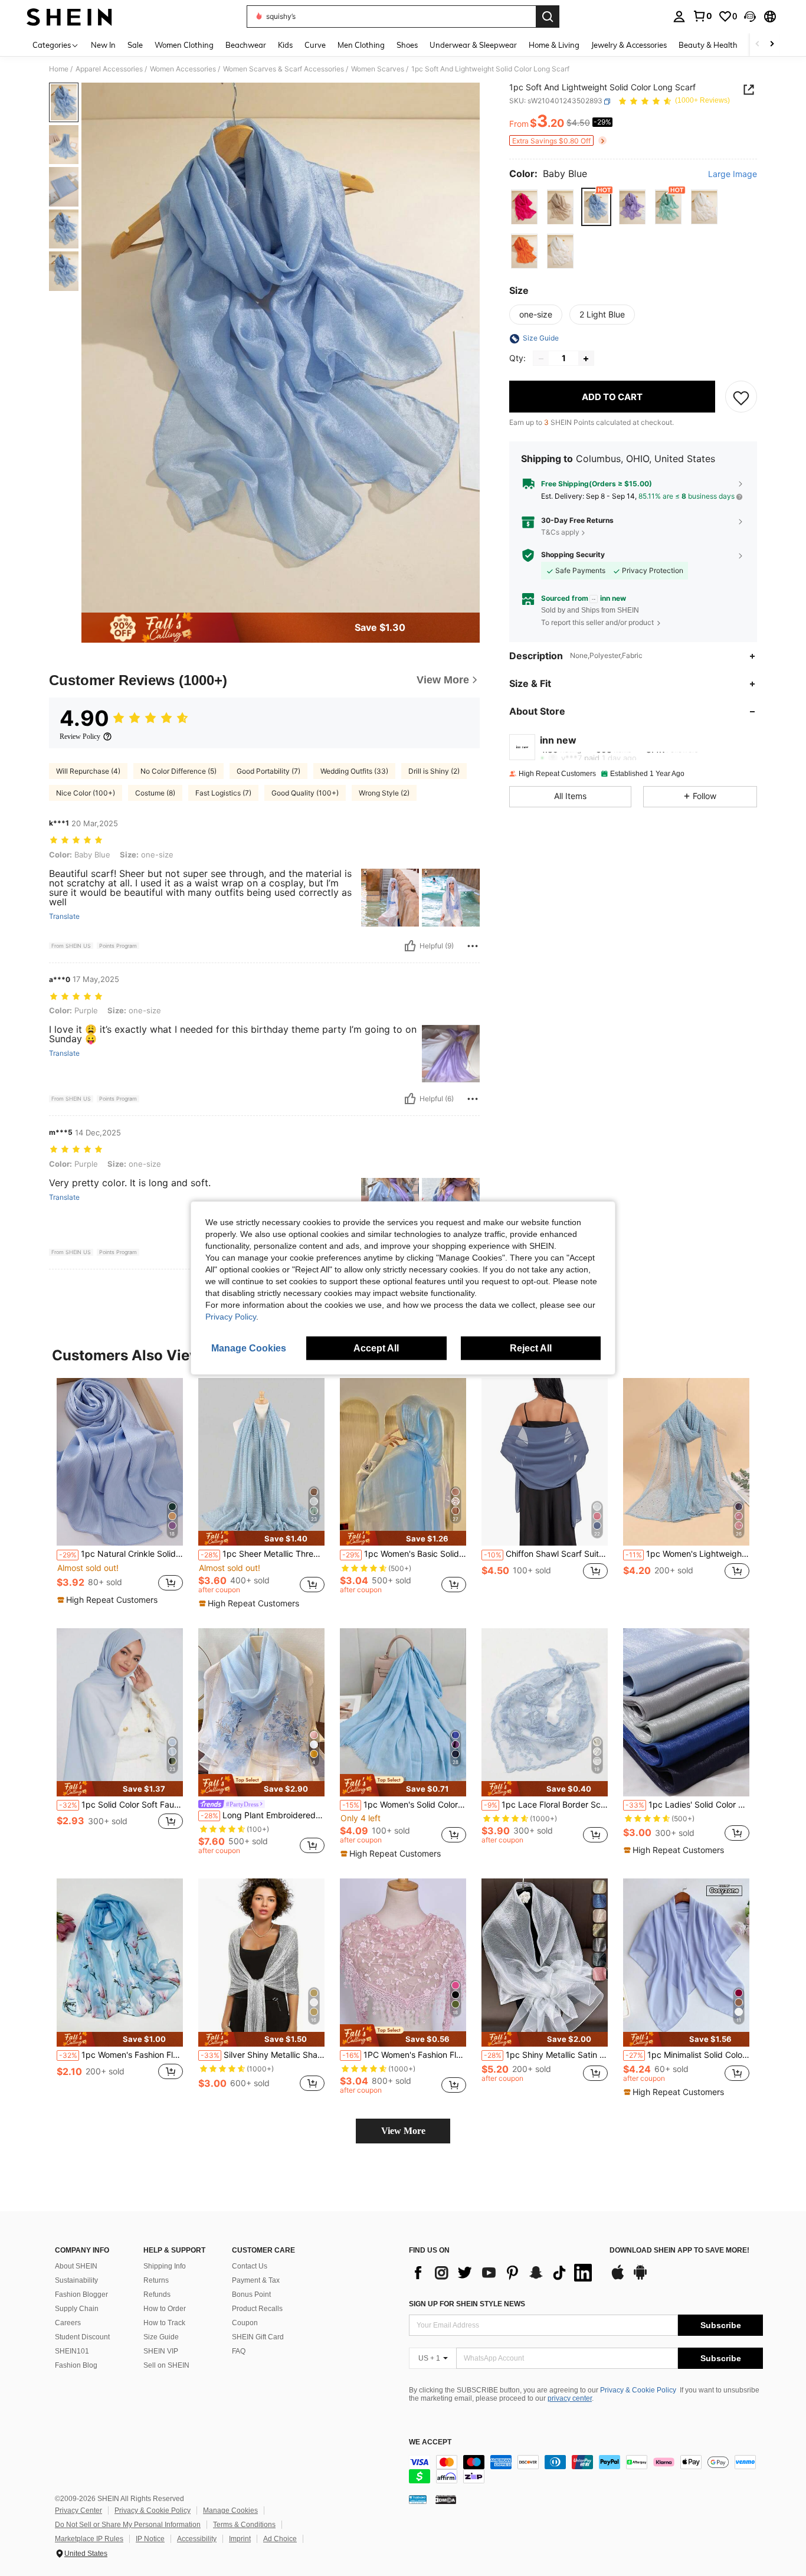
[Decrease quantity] (541, 359)
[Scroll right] (772, 45)
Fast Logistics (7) (223, 793)
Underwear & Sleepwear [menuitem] (473, 45)
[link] (702, 16)
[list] (503, 2273)
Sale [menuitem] (135, 45)
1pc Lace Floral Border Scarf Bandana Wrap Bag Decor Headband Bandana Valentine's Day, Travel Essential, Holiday (546, 1805)
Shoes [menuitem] (407, 45)
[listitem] (120, 1492)
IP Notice (150, 2539)
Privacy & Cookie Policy (638, 2390)
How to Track (164, 2323)
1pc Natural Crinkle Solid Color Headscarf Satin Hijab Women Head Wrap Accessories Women (121, 1554)
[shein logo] (69, 17)
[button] (750, 17)
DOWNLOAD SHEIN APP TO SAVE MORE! (679, 2251)
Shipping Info (165, 2266)
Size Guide (161, 2337)
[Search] (548, 17)
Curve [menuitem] (315, 45)
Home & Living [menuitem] (554, 45)
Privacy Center (78, 2510)
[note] (109, 1600)
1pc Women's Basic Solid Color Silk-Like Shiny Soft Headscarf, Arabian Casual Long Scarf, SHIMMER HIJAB (404, 1554)
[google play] (640, 2278)
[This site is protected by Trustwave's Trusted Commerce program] (418, 2499)
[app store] (618, 2278)
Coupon (245, 2323)
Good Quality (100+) (305, 793)
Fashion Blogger (81, 2294)
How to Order (165, 2309)
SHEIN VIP (161, 2351)
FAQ (239, 2351)
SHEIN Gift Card (258, 2337)
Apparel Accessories (109, 69)
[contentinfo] (586, 2469)
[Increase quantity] (586, 359)
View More (403, 2131)
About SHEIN (76, 2266)
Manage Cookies (230, 2510)
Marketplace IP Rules (89, 2539)
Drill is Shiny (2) (434, 771)
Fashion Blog (76, 2365)
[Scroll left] (758, 45)
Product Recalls (257, 2309)
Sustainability (76, 2280)
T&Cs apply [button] (560, 532)
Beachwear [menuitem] (246, 45)
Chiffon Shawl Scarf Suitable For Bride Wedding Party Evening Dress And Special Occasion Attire (546, 1554)
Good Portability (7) (268, 771)
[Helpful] (410, 946)
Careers (68, 2323)
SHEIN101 (72, 2351)
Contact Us (250, 2266)
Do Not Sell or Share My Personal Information (128, 2525)
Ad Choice (280, 2539)
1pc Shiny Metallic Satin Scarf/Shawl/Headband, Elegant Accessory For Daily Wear (546, 2055)
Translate (64, 917)
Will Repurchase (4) (88, 771)
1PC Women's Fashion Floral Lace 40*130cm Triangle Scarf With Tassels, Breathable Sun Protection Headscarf (404, 2055)
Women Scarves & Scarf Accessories (284, 69)
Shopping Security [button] (573, 555)
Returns (156, 2280)
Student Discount (82, 2337)
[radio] (524, 207)
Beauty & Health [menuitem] (708, 45)
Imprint (240, 2539)
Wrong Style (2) (384, 793)
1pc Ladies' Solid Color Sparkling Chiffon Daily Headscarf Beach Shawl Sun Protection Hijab (687, 1805)
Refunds (157, 2294)
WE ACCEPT (430, 2442)
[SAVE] (741, 397)
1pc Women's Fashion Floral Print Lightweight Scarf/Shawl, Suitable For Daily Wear (121, 2055)
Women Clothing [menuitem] (184, 45)
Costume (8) (155, 793)
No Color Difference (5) (178, 771)
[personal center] (679, 17)
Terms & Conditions (244, 2525)
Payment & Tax (256, 2280)
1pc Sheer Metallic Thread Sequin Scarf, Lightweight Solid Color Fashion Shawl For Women (263, 1554)
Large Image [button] (733, 175)
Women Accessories (183, 69)
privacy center (570, 2398)
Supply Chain (77, 2309)
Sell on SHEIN (166, 2365)
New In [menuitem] (103, 45)
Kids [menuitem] (285, 45)
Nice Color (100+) (86, 793)
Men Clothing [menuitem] (361, 45)
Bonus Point (251, 2294)
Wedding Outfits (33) (354, 771)
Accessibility (197, 2539)
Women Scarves (378, 69)
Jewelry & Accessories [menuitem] (629, 45)
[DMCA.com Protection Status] (446, 2499)
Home (59, 69)
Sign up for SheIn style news (467, 2304)
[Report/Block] (473, 946)
